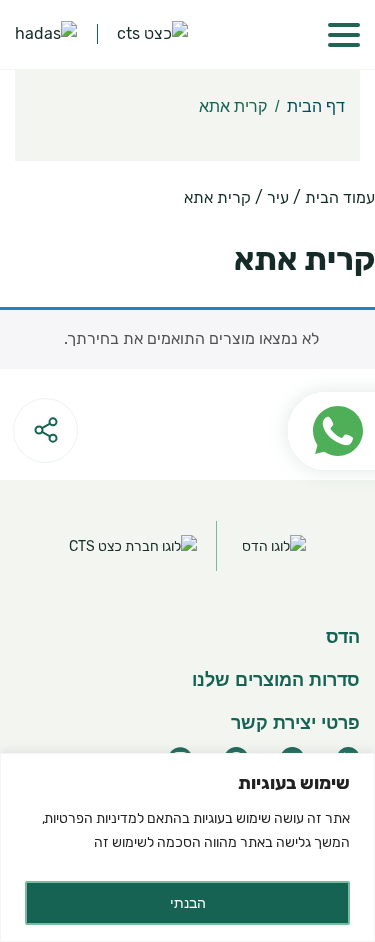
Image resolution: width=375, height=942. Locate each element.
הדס (343, 637)
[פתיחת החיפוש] (278, 35)
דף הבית (316, 106)
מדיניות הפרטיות (91, 818)
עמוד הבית (340, 197)
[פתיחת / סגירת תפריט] (344, 35)
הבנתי (188, 903)
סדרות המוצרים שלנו (276, 680)
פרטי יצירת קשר (295, 723)
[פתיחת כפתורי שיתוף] (45, 430)
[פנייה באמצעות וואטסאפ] (321, 383)
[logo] (46, 34)
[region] (187, 847)
